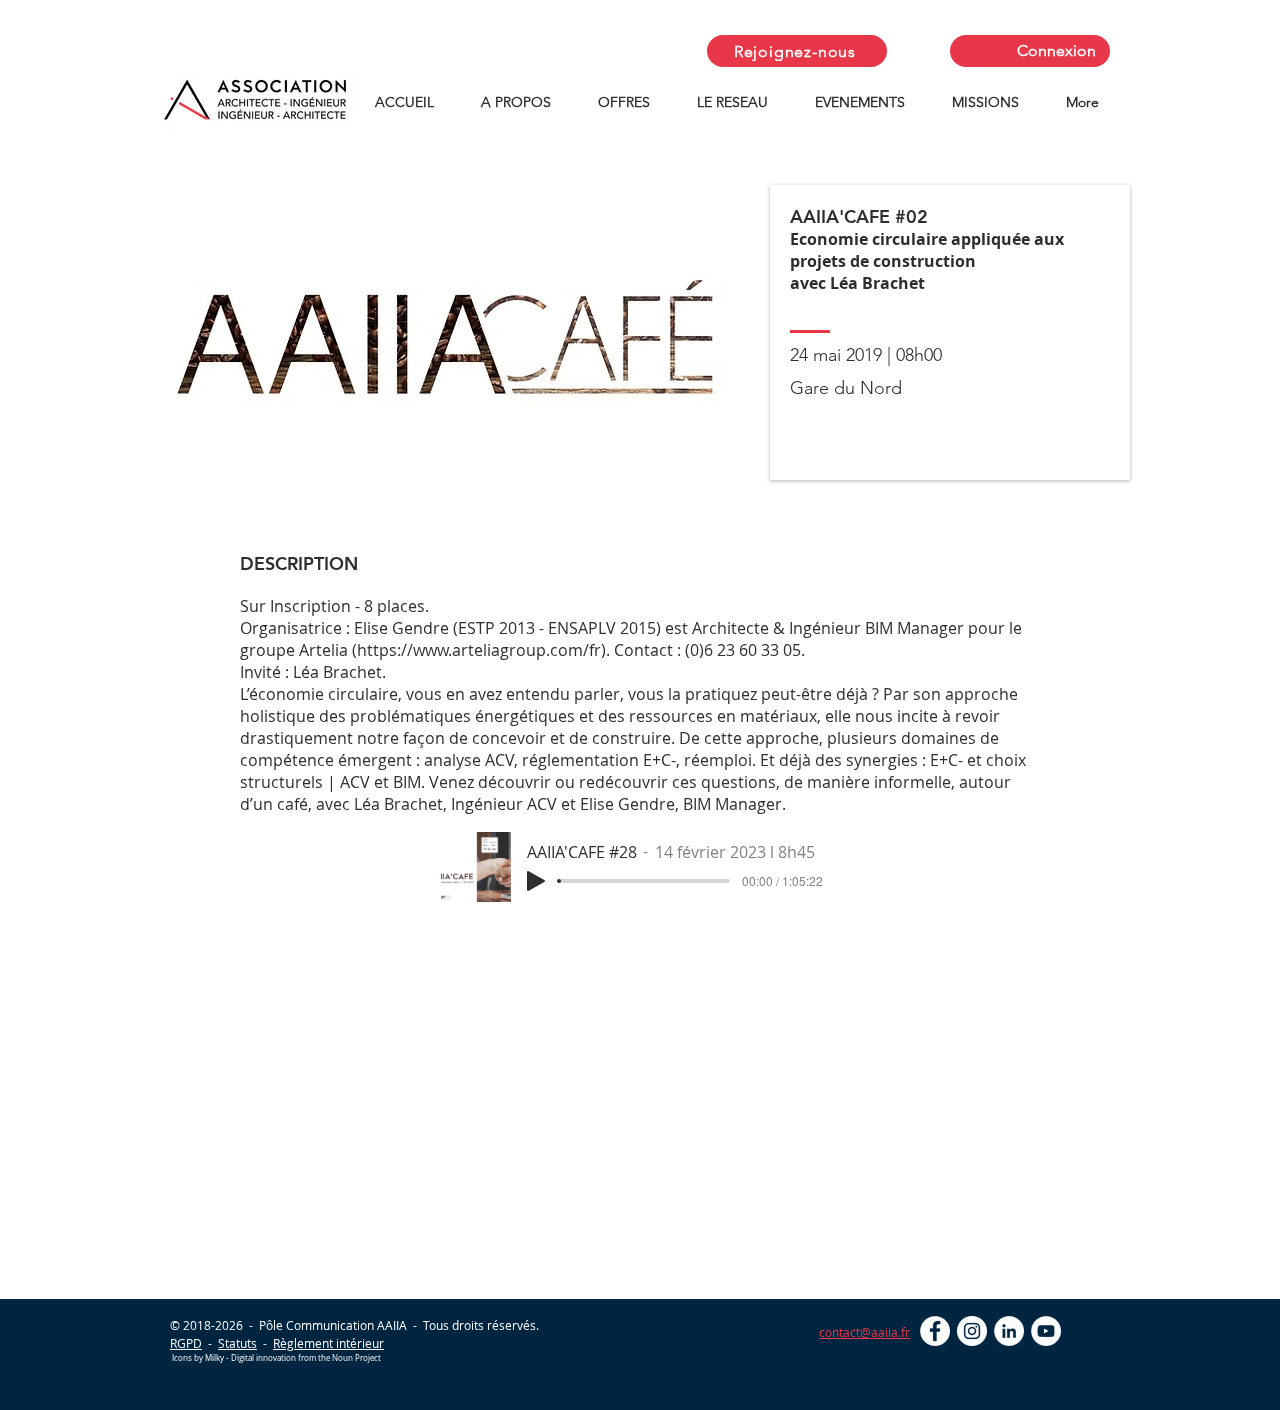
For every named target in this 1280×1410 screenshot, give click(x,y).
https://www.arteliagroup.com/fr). (483, 650)
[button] (524, 102)
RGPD (186, 1343)
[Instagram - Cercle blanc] (972, 1331)
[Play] (536, 881)
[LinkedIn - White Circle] (1009, 1331)
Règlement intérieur (328, 1343)
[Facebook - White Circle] (935, 1331)
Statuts (237, 1343)
